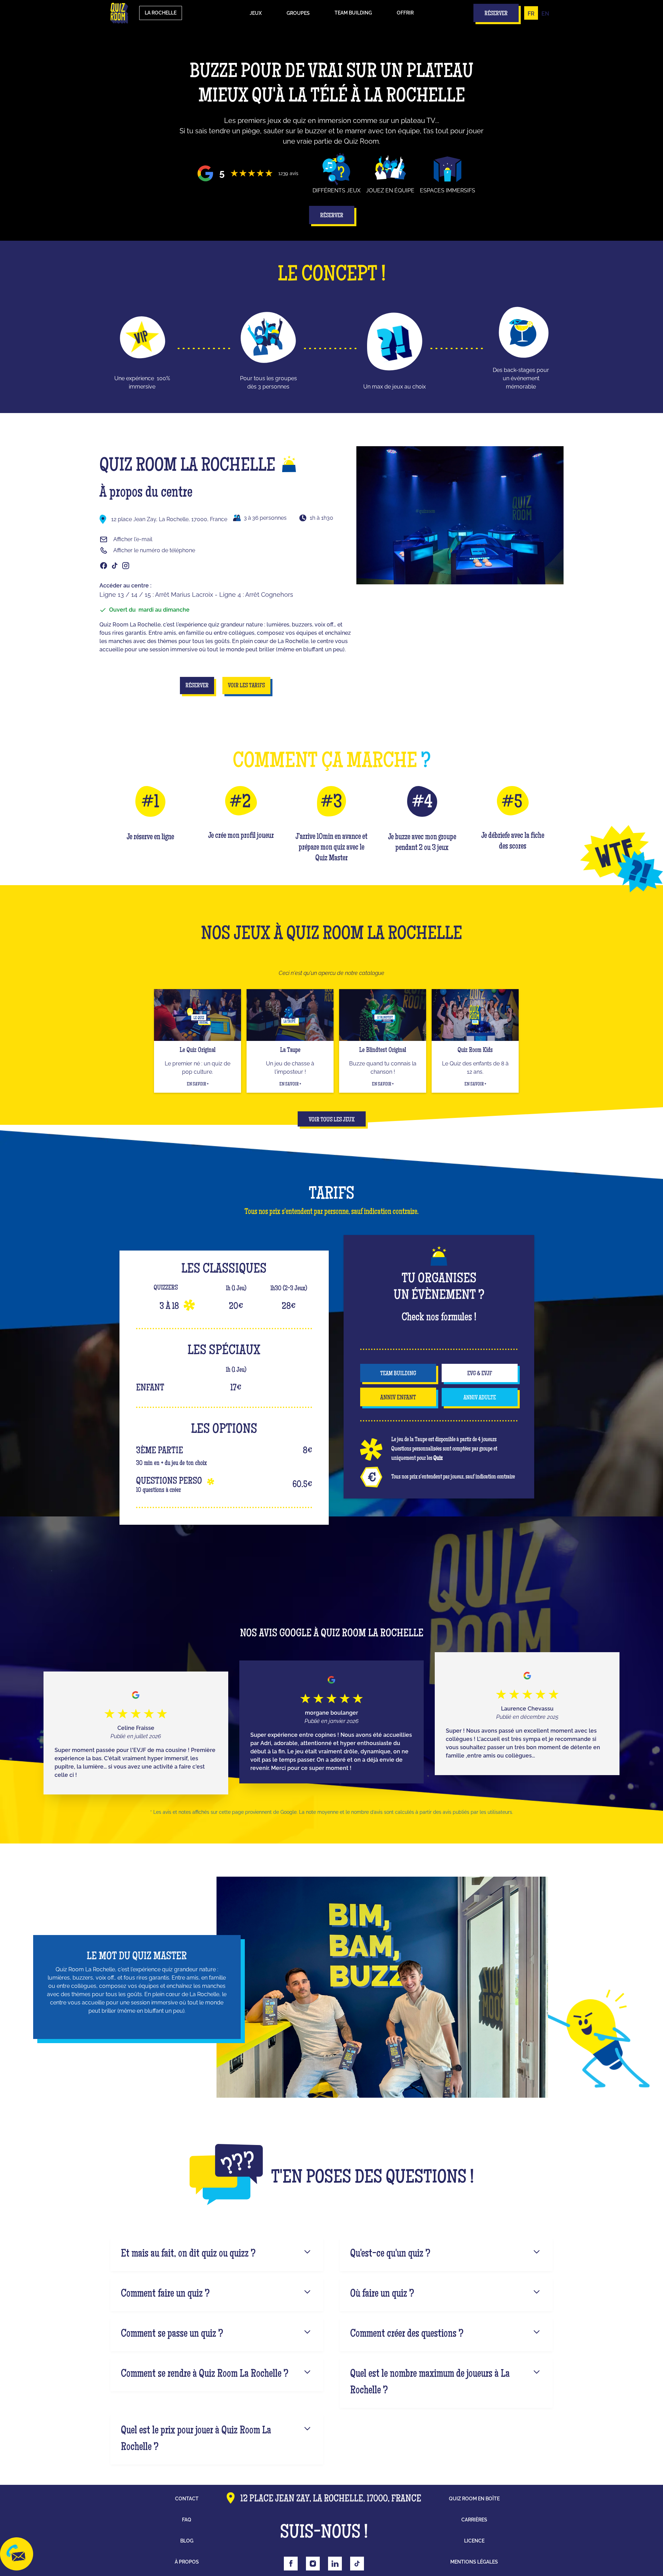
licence (474, 2541)
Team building (353, 13)
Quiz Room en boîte (474, 2499)
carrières (474, 2520)
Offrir (405, 13)
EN (545, 14)
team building (398, 1374)
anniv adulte (480, 1398)
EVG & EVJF (480, 1374)
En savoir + (198, 1084)
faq (187, 2520)
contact (187, 2499)
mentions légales (474, 2562)
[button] (256, 13)
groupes (298, 13)
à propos (187, 2562)
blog (187, 2541)
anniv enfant (398, 1398)
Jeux (256, 13)
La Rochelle (161, 13)
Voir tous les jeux (332, 1120)
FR (531, 14)
